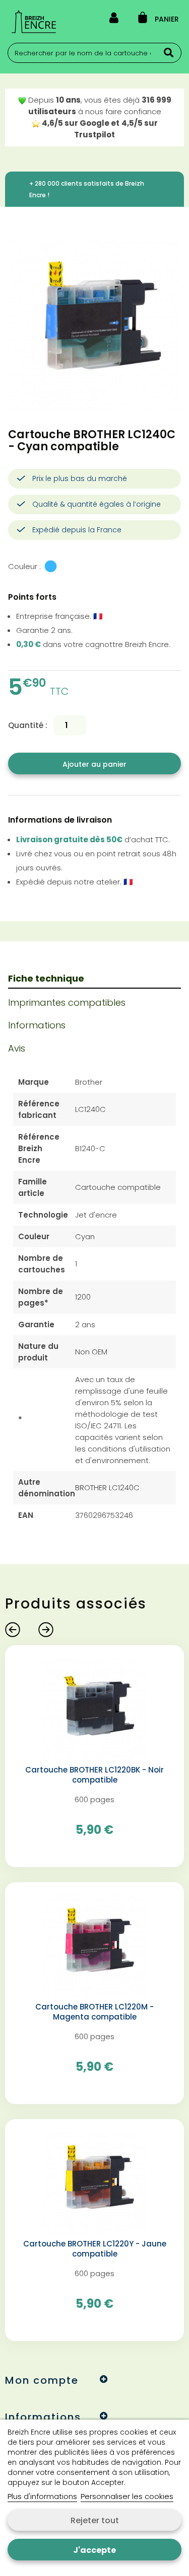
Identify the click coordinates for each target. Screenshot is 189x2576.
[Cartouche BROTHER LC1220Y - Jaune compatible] (94, 2182)
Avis (17, 1048)
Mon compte (42, 2380)
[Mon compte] (114, 20)
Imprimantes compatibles (67, 1002)
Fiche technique (46, 978)
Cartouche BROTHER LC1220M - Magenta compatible (94, 2012)
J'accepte (94, 2550)
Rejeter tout (95, 2520)
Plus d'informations (42, 2496)
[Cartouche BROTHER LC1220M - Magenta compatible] (94, 1945)
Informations (37, 1025)
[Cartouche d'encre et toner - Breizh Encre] (34, 22)
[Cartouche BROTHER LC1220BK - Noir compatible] (94, 1708)
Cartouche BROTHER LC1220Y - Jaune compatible (95, 2249)
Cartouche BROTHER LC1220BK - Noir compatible (94, 1775)
